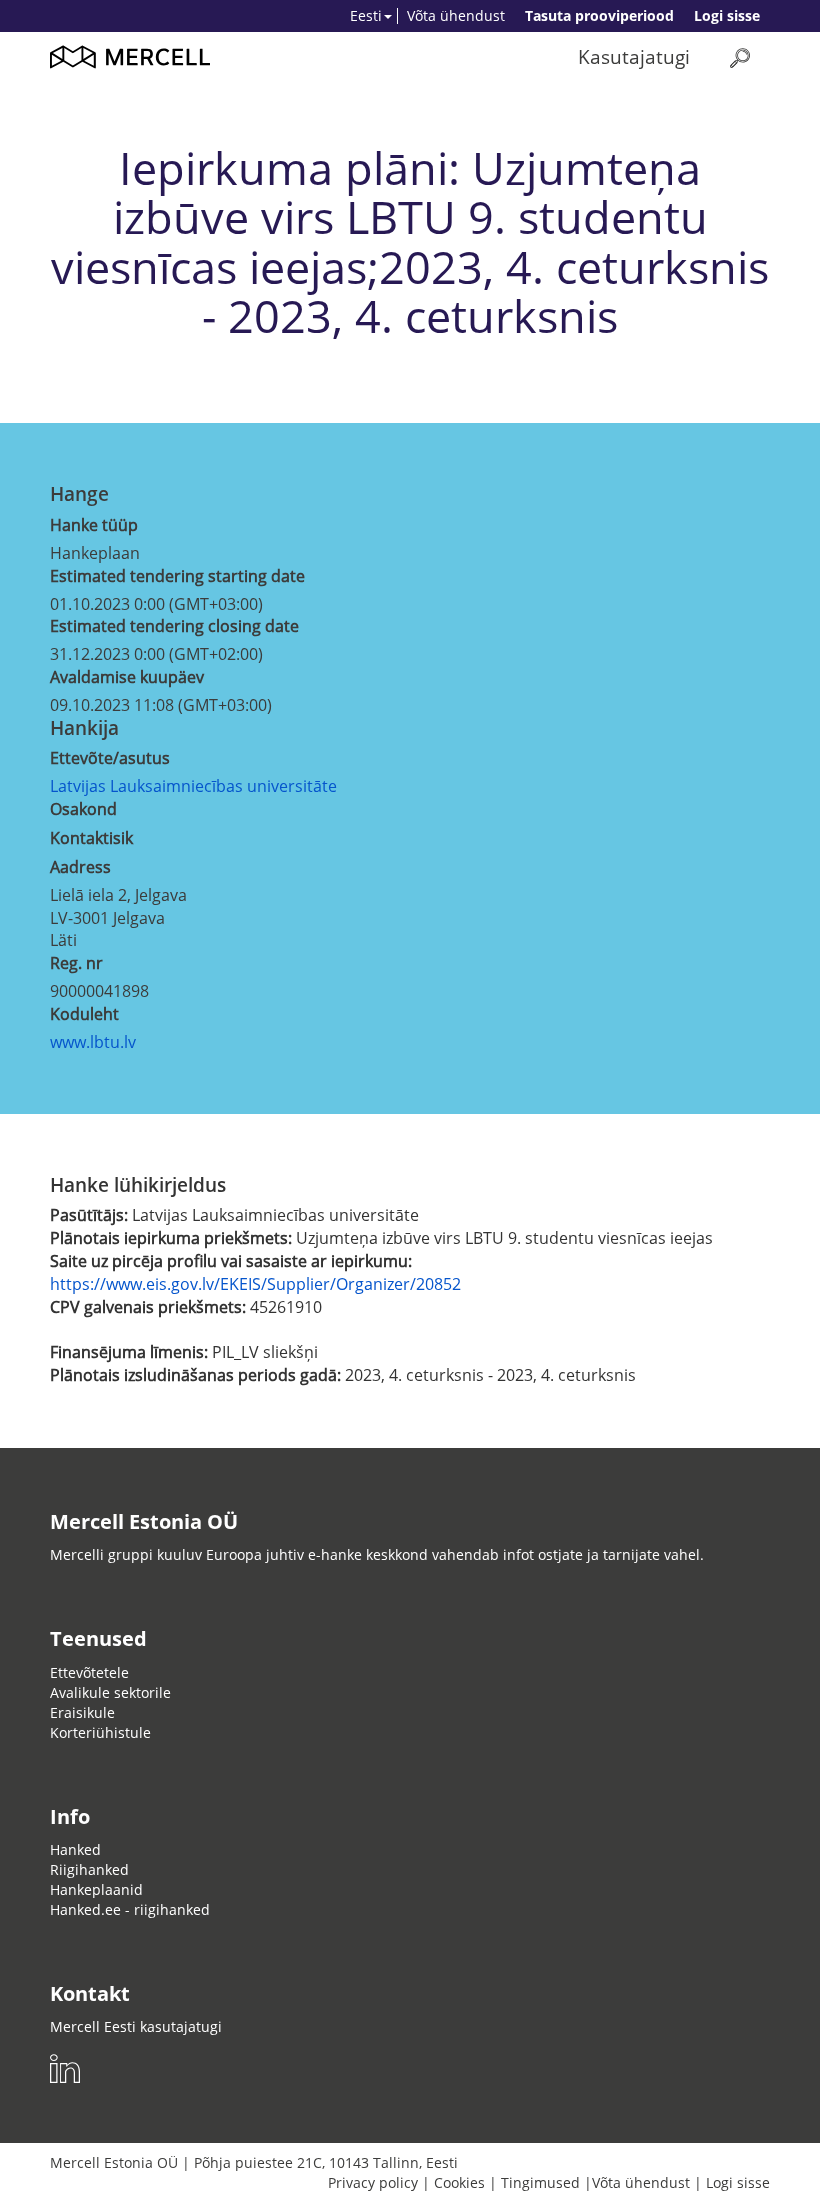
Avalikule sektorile (110, 1692)
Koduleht (84, 1014)
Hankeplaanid (96, 1889)
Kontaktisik (91, 838)
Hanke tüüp (94, 525)
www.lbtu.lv (93, 1042)
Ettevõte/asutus (110, 758)
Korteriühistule (100, 1732)
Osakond (83, 809)
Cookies (459, 2182)
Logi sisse (727, 15)
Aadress (80, 867)
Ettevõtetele (89, 1672)
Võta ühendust (456, 15)
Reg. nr (76, 963)
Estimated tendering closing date (174, 626)
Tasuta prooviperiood (599, 15)
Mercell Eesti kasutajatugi (136, 2026)
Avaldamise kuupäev (127, 677)
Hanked (75, 1849)
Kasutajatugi (634, 56)
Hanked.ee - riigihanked (130, 1909)
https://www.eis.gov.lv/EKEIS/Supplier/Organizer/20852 (255, 1284)
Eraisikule (82, 1712)
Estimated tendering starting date (177, 576)
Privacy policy (373, 2182)
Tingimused (540, 2182)
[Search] (740, 57)
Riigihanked (89, 1869)
